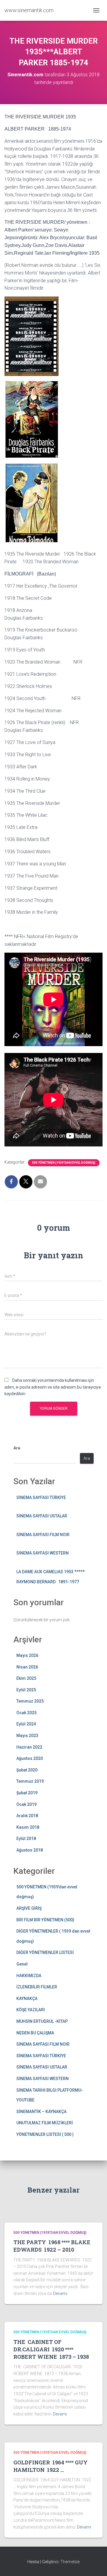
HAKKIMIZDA (29, 1976)
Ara (17, 1448)
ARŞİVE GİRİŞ (29, 1908)
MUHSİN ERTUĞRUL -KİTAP (42, 2021)
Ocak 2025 (26, 1713)
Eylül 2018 (26, 1839)
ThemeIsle (70, 2562)
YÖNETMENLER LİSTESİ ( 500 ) (45, 2134)
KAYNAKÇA (27, 1998)
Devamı (60, 2293)
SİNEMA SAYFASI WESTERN (43, 1553)
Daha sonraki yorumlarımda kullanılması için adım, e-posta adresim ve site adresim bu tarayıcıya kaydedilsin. (53, 1387)
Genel (22, 1964)
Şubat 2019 (27, 1793)
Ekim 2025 (26, 1678)
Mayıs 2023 (27, 1736)
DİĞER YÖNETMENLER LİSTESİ (45, 1952)
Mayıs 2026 (27, 1655)
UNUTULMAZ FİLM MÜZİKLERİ (45, 2123)
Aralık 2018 (27, 1816)
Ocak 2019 (26, 1804)
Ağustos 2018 (30, 1850)
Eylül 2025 (26, 1690)
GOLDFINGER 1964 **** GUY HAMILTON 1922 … (51, 2466)
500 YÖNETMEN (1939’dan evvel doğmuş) (64, 1163)
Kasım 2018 (28, 1827)
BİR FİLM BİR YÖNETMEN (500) (45, 1920)
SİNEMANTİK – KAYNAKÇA (41, 2112)
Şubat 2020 (27, 1770)
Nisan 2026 (27, 1667)
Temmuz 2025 (30, 1701)
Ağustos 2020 (30, 1758)
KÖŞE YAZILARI (31, 2010)
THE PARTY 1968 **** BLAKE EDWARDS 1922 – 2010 (52, 2246)
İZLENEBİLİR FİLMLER (37, 1987)
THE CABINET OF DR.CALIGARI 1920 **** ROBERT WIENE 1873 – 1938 (51, 2349)
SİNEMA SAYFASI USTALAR (42, 1516)
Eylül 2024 (26, 1724)
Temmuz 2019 (30, 1781)
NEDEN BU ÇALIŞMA (35, 2033)
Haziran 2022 (29, 1747)
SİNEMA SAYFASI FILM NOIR (43, 1535)
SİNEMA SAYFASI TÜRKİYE (41, 1498)
